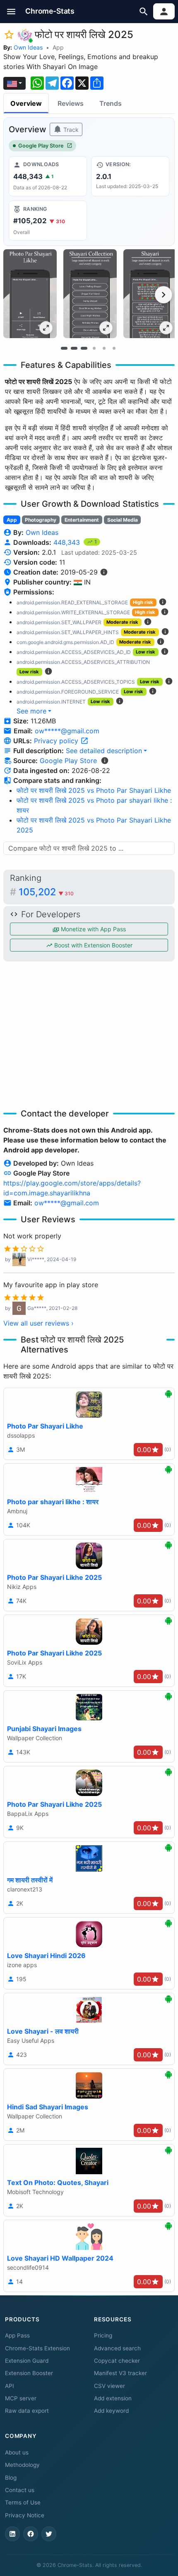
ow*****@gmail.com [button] (67, 731)
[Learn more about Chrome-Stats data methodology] (105, 761)
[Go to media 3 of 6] (84, 348)
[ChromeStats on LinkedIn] (12, 2534)
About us (17, 2452)
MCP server (21, 2398)
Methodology (22, 2465)
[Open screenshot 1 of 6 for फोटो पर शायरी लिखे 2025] (30, 294)
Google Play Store (41, 146)
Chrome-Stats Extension (37, 2348)
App (58, 47)
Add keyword (111, 2411)
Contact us (20, 2490)
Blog (11, 2478)
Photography (41, 520)
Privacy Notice (25, 2515)
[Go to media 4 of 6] (94, 348)
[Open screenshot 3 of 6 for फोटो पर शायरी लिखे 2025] (150, 294)
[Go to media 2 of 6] (74, 348)
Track (70, 130)
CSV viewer (109, 2386)
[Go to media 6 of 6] (114, 348)
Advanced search (117, 2348)
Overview (26, 103)
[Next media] (164, 295)
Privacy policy (57, 741)
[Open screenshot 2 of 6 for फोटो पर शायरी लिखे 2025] (90, 294)
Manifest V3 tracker (120, 2373)
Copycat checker (117, 2361)
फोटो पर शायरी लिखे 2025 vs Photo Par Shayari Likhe (94, 790)
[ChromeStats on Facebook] (31, 2534)
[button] (11, 11)
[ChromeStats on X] (49, 2534)
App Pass (17, 2335)
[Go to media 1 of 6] (64, 348)
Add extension (113, 2398)
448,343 (68, 542)
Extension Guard (27, 2361)
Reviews (71, 103)
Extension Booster (29, 2373)
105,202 (46, 892)
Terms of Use (23, 2502)
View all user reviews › (38, 1323)
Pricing (103, 2335)
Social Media (123, 520)
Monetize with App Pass (93, 929)
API (10, 2386)
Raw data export (27, 2411)
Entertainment (82, 520)
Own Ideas (28, 47)
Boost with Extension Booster (93, 945)
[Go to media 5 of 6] (104, 348)
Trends (111, 103)
